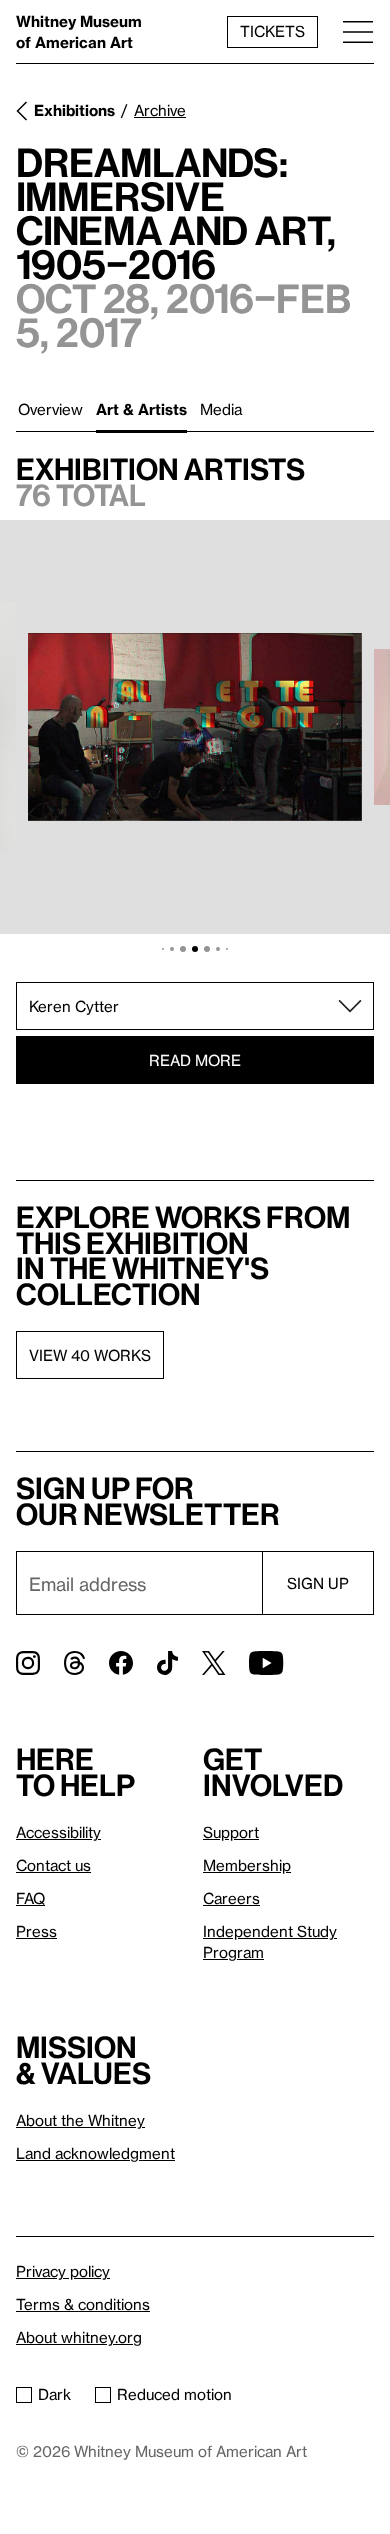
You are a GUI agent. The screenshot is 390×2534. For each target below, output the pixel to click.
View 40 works (90, 1355)
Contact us (53, 1865)
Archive (160, 110)
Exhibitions (74, 110)
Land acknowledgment (95, 2153)
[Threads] (74, 1663)
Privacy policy (63, 2271)
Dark (54, 2394)
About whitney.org (79, 2337)
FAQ (30, 1898)
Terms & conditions (83, 2304)
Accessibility (58, 1832)
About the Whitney (80, 2120)
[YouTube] (266, 1663)
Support (231, 1832)
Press (36, 1931)
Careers (231, 1898)
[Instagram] (28, 1663)
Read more (195, 1060)
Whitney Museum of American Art (79, 31)
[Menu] (358, 31)
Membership (247, 1865)
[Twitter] (213, 1663)
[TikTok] (167, 1663)
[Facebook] (121, 1663)
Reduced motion (174, 2394)
